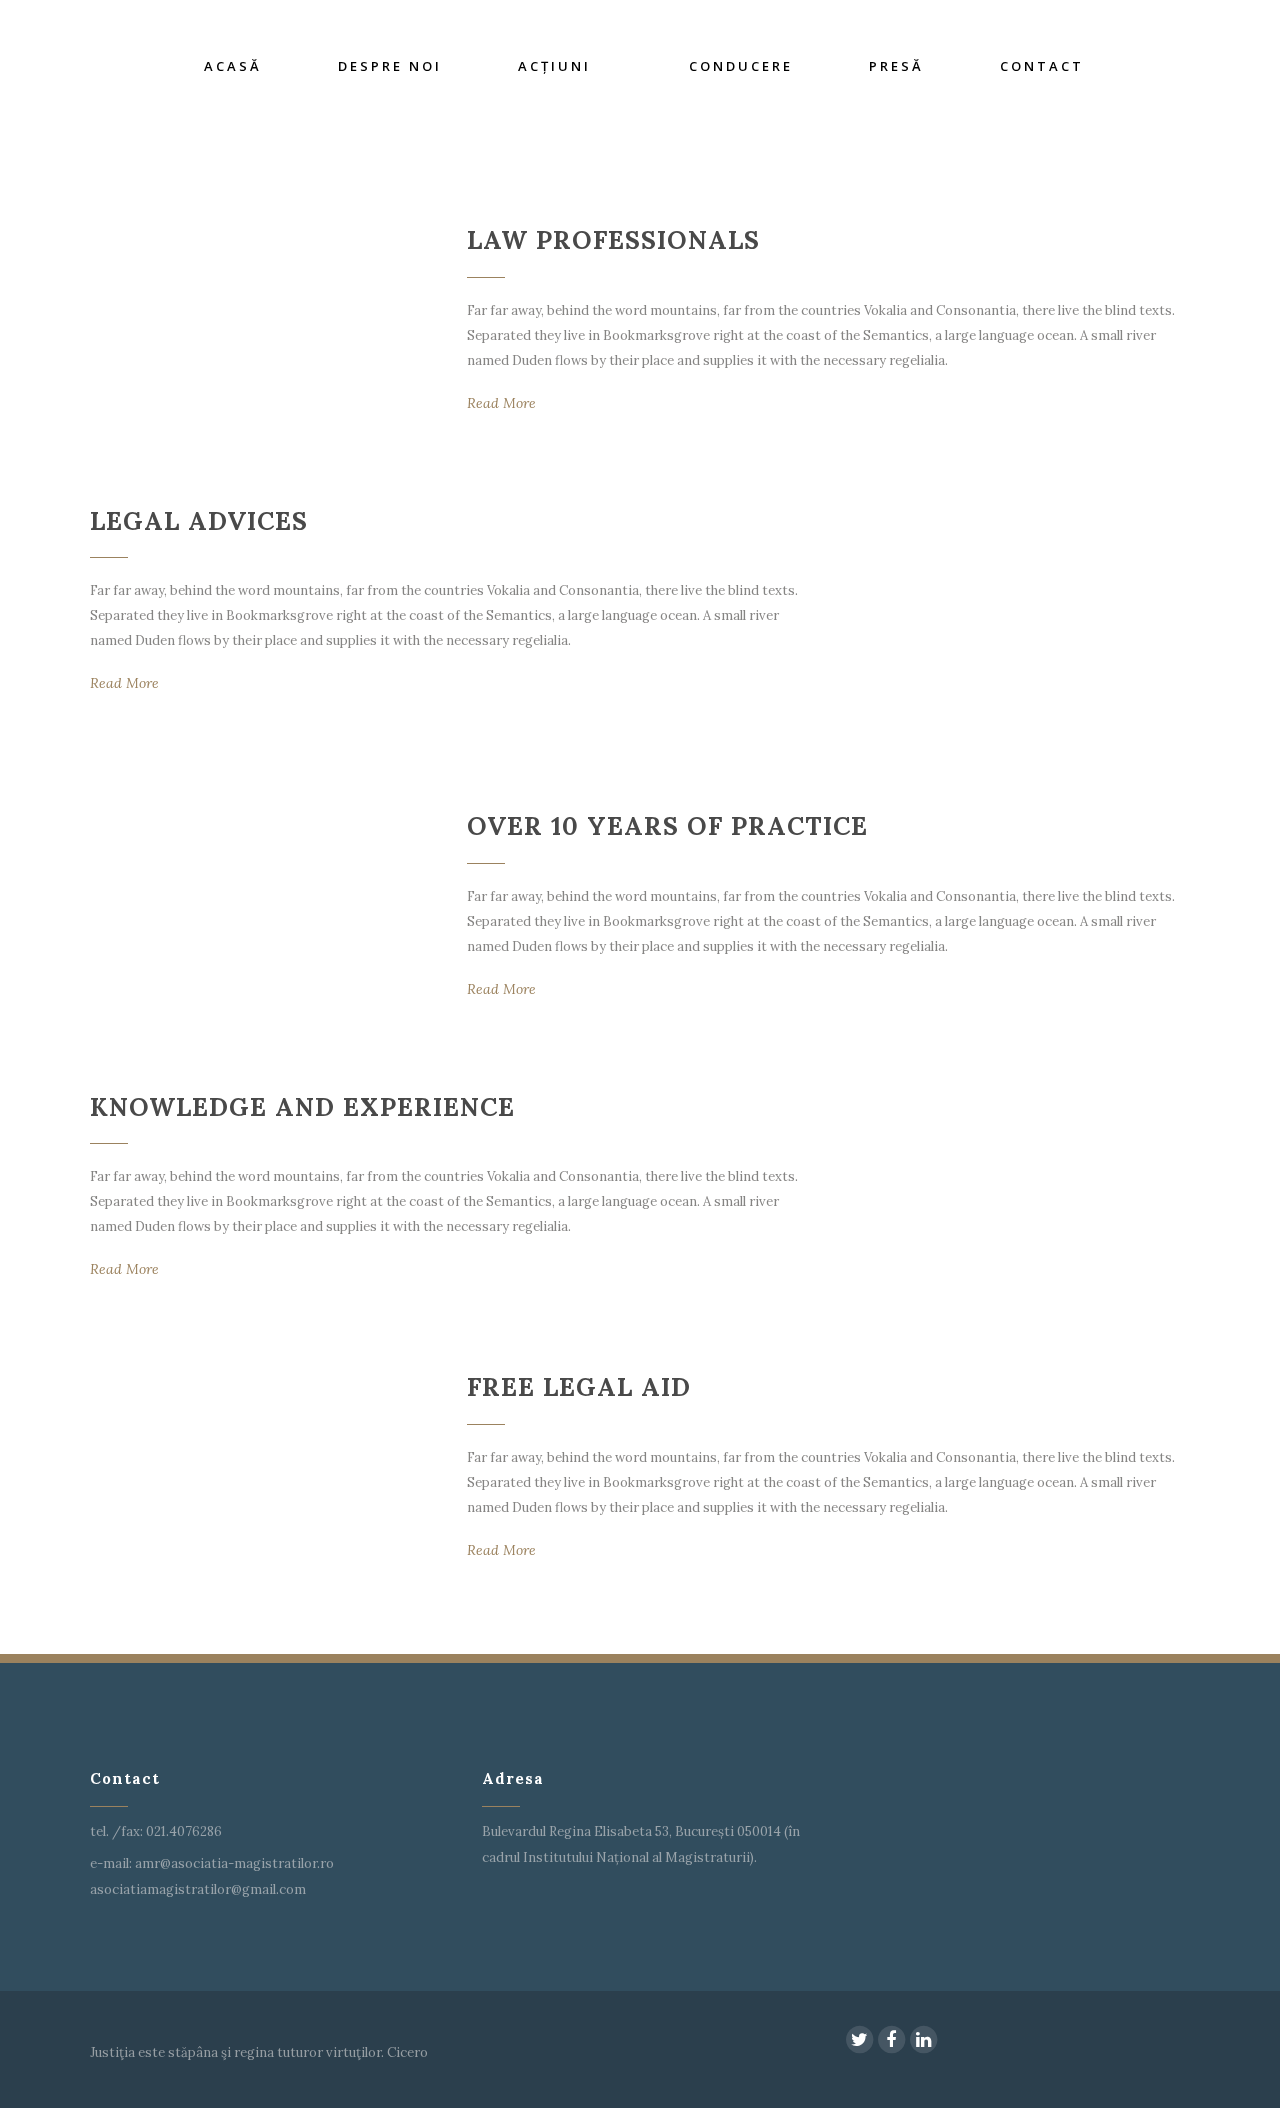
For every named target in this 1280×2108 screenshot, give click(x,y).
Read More (501, 403)
